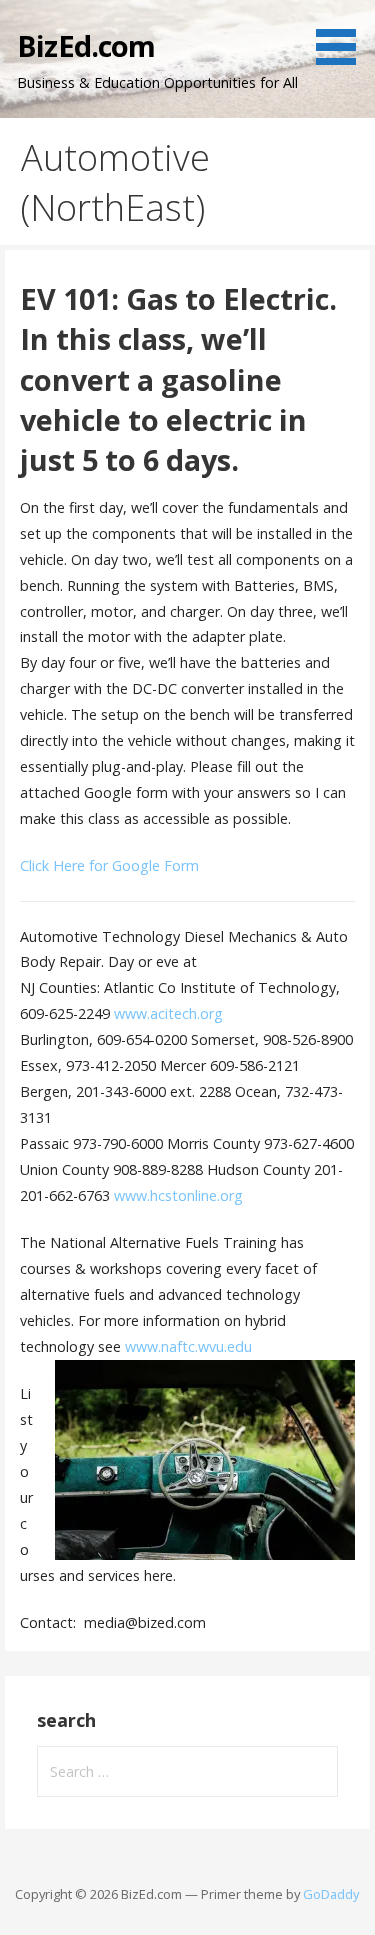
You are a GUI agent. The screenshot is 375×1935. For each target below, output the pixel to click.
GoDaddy (331, 1894)
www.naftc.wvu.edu (188, 1346)
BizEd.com (86, 45)
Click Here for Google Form (109, 865)
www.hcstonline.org (178, 1195)
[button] (205, 1460)
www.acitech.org (168, 1013)
